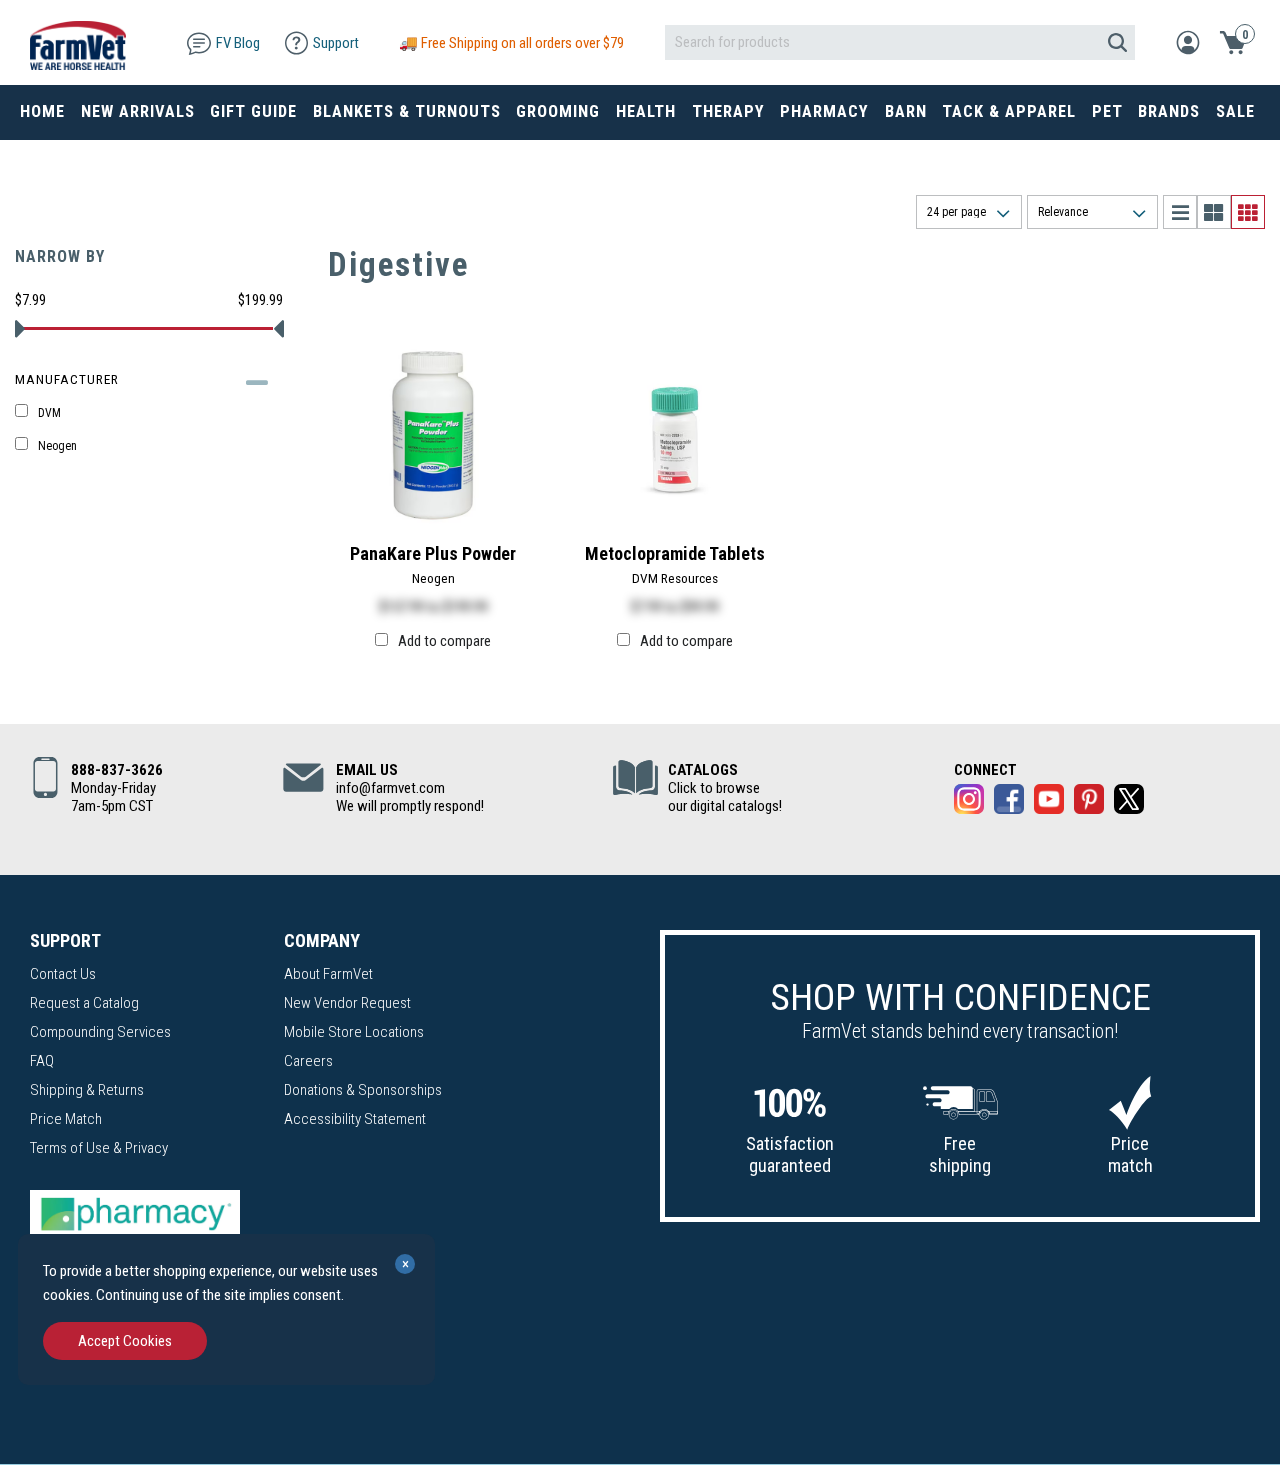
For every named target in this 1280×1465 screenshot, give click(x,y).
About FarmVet (328, 974)
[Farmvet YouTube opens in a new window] (1049, 802)
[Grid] (1248, 212)
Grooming (558, 111)
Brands (1169, 111)
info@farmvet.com (390, 788)
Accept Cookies (125, 1341)
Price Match (66, 1119)
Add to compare (444, 641)
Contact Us (63, 974)
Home (42, 111)
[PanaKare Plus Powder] (433, 434)
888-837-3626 (117, 770)
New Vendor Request (347, 1003)
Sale (1235, 111)
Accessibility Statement (355, 1119)
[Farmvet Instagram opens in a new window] (969, 802)
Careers (308, 1061)
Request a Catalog (84, 1003)
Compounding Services (100, 1032)
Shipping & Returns (87, 1090)
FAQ (42, 1061)
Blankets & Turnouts (407, 111)
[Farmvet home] (78, 42)
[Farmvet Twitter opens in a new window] (1129, 802)
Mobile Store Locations (354, 1032)
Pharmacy (824, 111)
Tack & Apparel (1009, 111)
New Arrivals (138, 111)
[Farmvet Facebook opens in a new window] (1009, 802)
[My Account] (1188, 41)
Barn (906, 111)
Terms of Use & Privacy (99, 1148)
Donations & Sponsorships (363, 1090)
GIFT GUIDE (253, 111)
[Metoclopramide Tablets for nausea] (675, 434)
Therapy (728, 111)
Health (646, 111)
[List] (1180, 212)
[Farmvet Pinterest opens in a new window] (1089, 802)
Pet (1107, 111)
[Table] (1214, 212)
